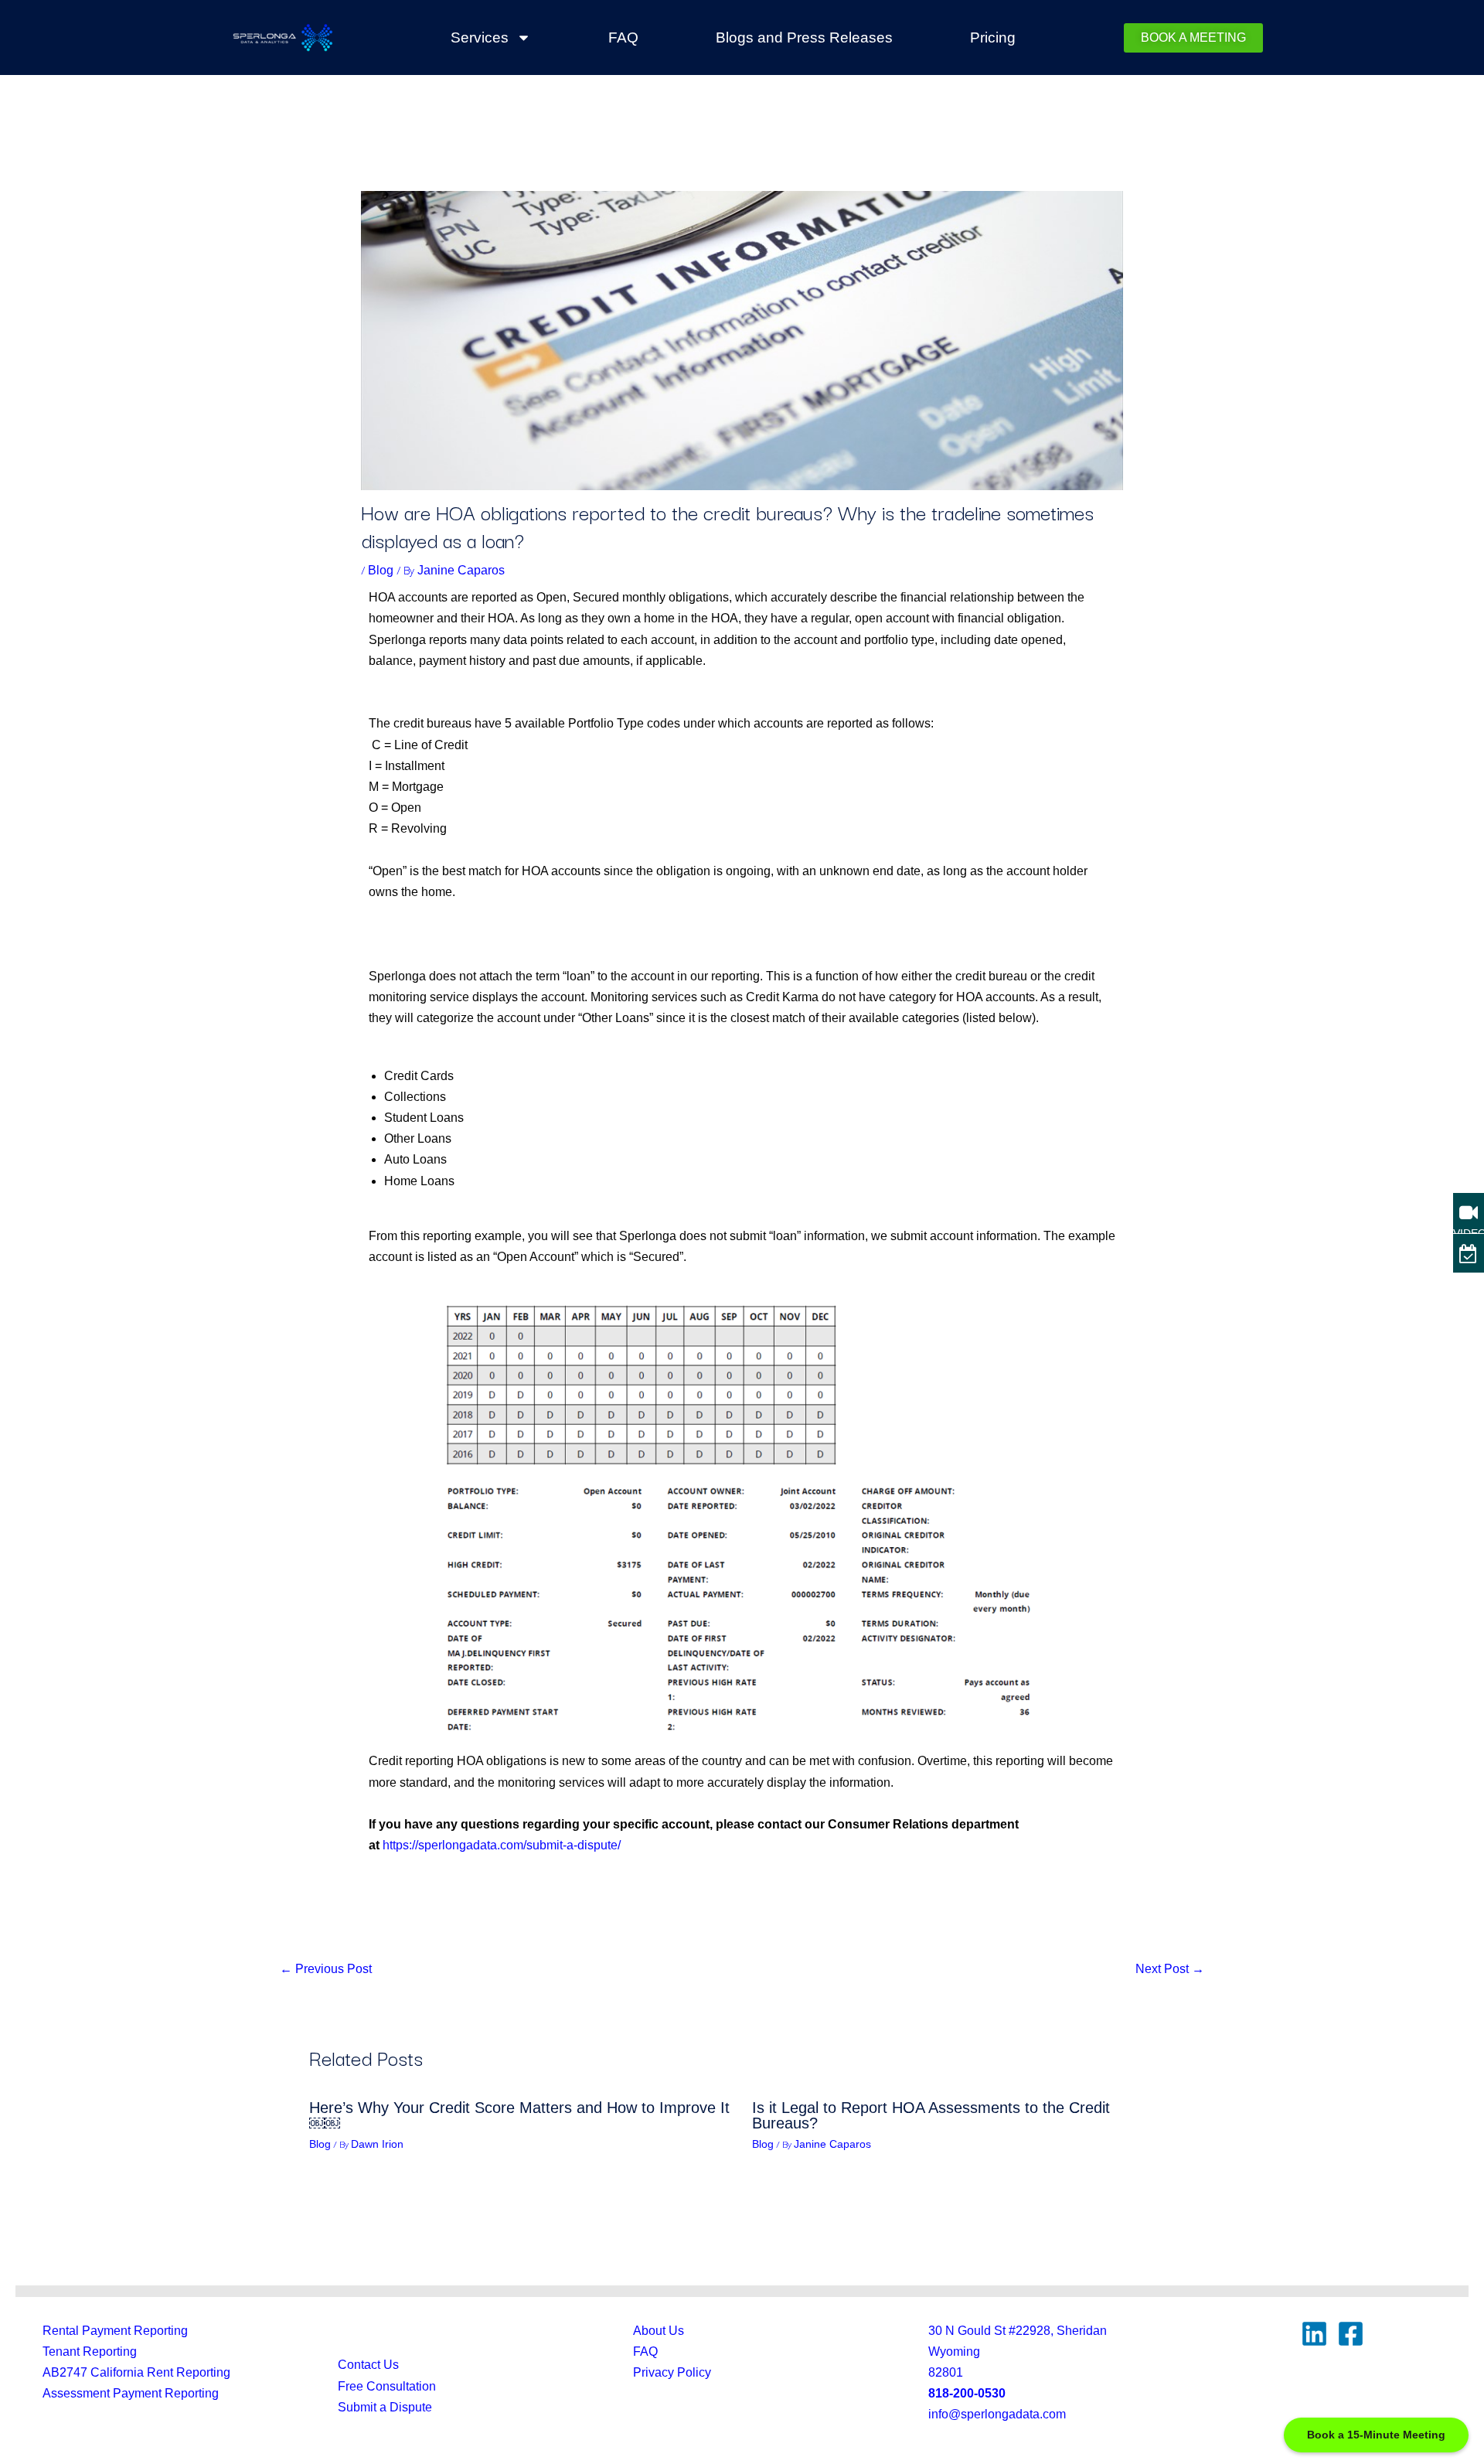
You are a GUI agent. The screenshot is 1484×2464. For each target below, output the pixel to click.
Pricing (993, 37)
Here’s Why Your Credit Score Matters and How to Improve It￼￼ (519, 2115)
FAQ (623, 37)
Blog (381, 570)
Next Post (1170, 1969)
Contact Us (368, 2365)
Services (480, 37)
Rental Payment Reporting (115, 2331)
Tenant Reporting (90, 2352)
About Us (659, 2331)
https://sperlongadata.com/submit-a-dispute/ (502, 1845)
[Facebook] (1351, 2334)
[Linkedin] (1314, 2334)
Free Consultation (387, 2386)
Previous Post (326, 1969)
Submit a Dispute (385, 2407)
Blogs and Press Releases (804, 37)
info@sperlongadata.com (997, 2414)
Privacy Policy (672, 2372)
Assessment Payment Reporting (131, 2393)
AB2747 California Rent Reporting (136, 2372)
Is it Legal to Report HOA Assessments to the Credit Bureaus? (931, 2115)
